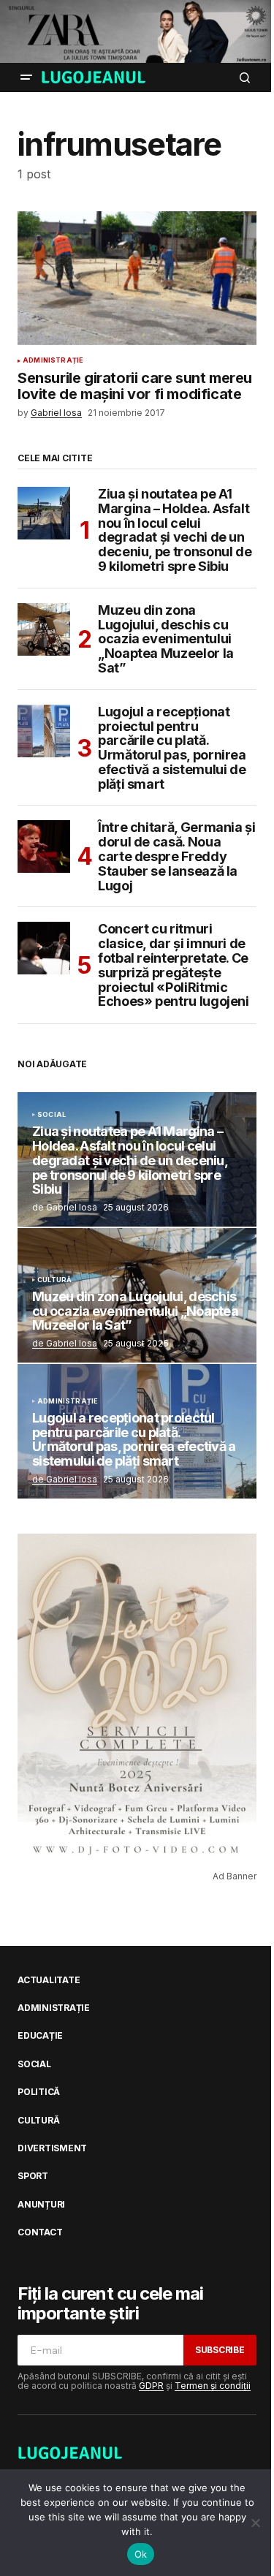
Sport (33, 2176)
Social (52, 1115)
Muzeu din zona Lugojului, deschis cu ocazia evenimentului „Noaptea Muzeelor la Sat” (166, 639)
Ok (141, 2554)
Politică (39, 2092)
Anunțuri (41, 2205)
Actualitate (49, 1980)
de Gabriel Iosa (65, 1343)
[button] (26, 77)
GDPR (151, 2386)
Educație (40, 2036)
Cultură (54, 1280)
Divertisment (52, 2148)
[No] (256, 2523)
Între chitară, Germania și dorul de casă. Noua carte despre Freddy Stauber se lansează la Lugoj (177, 856)
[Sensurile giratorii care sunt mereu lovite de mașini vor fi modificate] (137, 279)
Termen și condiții (213, 2386)
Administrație (53, 360)
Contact (40, 2232)
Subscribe (220, 2350)
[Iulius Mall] (137, 31)
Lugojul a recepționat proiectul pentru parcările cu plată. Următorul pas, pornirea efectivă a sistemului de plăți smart (172, 748)
